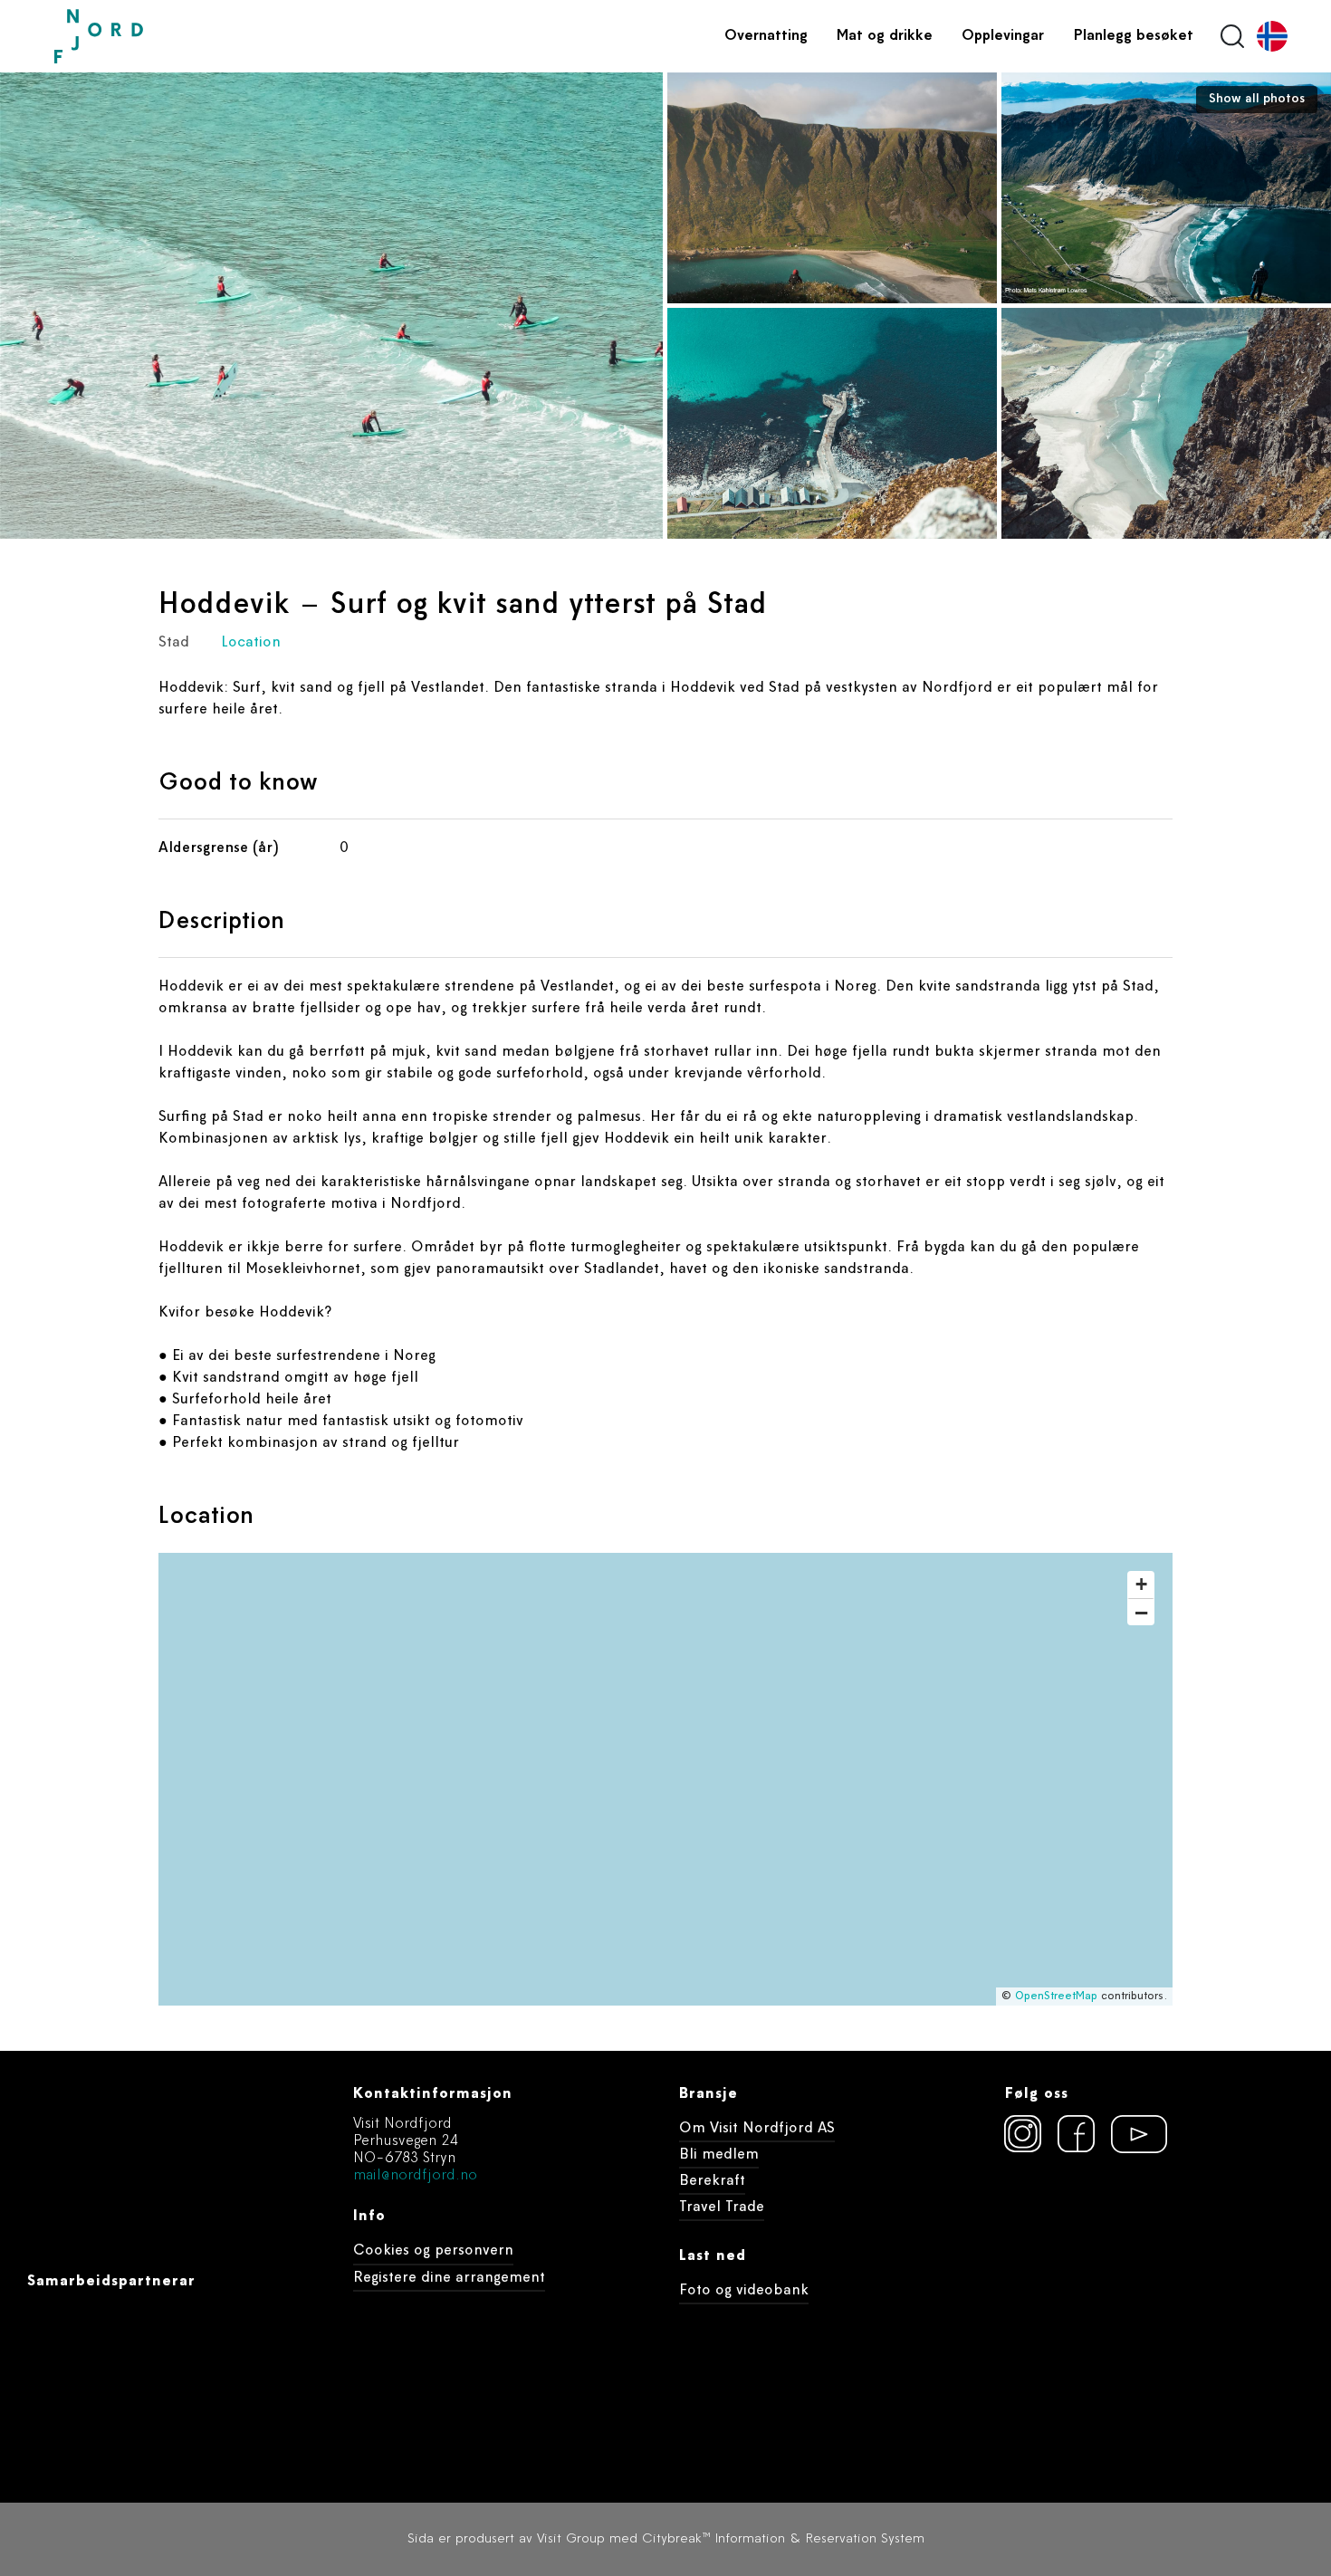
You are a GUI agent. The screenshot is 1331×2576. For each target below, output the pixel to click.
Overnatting (766, 36)
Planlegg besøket (1133, 36)
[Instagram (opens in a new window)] (1023, 2134)
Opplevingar (1003, 36)
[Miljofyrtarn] (1038, 2232)
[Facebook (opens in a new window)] (1077, 2134)
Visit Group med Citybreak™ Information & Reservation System (731, 2539)
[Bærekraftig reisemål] (1143, 2232)
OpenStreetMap (1056, 1997)
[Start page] (140, 37)
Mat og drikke (885, 36)
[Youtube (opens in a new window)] (1130, 2134)
